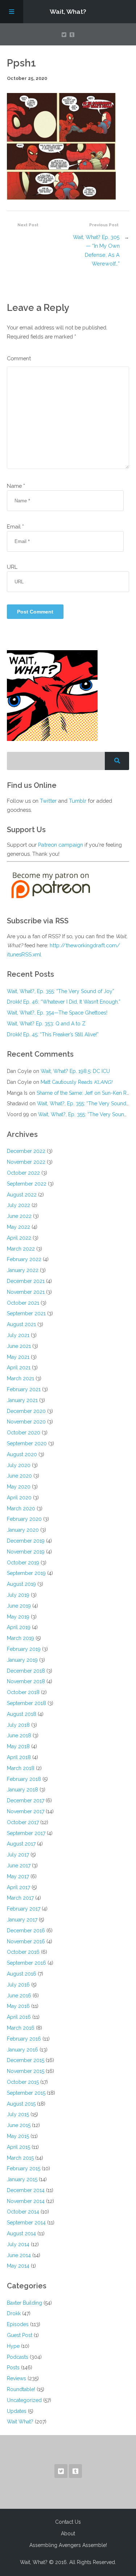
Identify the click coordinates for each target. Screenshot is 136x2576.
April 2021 (19, 1368)
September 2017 (26, 1833)
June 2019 (19, 1606)
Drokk (14, 2313)
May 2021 (18, 1357)
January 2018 (22, 1790)
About (68, 2534)
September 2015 (26, 2093)
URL (12, 567)
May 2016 (18, 2006)
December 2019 (26, 1541)
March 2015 (20, 2158)
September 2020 (27, 1443)
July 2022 (18, 1205)
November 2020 (26, 1422)
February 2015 (24, 2168)
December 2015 (26, 2060)
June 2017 (19, 1866)
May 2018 (18, 1746)
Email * (15, 526)
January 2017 (22, 1920)
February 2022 (24, 1259)
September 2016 (26, 1963)
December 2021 (26, 1281)
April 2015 (18, 2147)
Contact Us (68, 2522)
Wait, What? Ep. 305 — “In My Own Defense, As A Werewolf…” (96, 250)
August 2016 (22, 1974)
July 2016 (18, 1985)
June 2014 (19, 2255)
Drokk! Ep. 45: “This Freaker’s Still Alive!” (53, 1034)
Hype (13, 2346)
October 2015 (23, 2082)
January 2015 (22, 2179)
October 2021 (23, 1303)
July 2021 (18, 1335)
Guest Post (20, 2335)
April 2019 (19, 1627)
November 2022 (26, 1162)
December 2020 (26, 1411)
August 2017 (21, 1844)
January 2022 (23, 1270)
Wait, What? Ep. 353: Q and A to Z (46, 1024)
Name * (16, 486)
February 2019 (24, 1649)
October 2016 (23, 1952)
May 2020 (19, 1487)
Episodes (18, 2324)
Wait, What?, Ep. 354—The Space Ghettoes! (57, 1013)
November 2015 (26, 2071)
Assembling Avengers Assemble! (68, 2545)
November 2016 (26, 1941)
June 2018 (19, 1735)
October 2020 (24, 1433)
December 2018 (26, 1671)
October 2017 (23, 1822)
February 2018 (24, 1779)
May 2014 (18, 2266)
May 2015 (18, 2136)
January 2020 (23, 1530)
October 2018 (23, 1692)
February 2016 (24, 2039)
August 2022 (22, 1195)
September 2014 (26, 2223)
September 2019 (26, 1573)
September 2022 (27, 1184)
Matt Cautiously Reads (77, 1082)
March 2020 (21, 1508)
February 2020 (24, 1519)
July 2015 (18, 2114)
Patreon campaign (61, 845)
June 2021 (19, 1346)
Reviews (17, 2378)
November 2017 (26, 1811)
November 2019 (26, 1552)
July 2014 (18, 2244)
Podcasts (18, 2357)
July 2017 (18, 1855)
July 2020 (19, 1465)
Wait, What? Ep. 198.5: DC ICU (75, 1071)
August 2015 (21, 2104)
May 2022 (18, 1227)
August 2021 (21, 1324)
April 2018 (19, 1757)
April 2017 (18, 1887)
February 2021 (24, 1389)
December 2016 (26, 1931)
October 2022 (23, 1173)
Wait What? (20, 2422)
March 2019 (20, 1638)
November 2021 (26, 1292)
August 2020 (22, 1454)
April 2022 (19, 1238)
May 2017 (18, 1876)
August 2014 (21, 2233)
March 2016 (21, 2028)
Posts (13, 2368)
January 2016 (22, 2050)
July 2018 (18, 1725)
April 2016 (19, 2017)
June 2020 (19, 1476)
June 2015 (19, 2125)
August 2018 (22, 1714)
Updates (17, 2411)
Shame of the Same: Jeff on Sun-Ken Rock (86, 1093)
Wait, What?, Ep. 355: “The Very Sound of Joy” (61, 991)
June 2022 (19, 1216)
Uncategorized (24, 2400)
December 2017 (26, 1801)
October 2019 (23, 1563)
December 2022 (26, 1151)
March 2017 (20, 1898)
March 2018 (21, 1768)
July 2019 (18, 1595)
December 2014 (26, 2190)
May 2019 (18, 1617)
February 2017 (24, 1909)
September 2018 (26, 1703)
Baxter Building (24, 2303)
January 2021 (22, 1400)
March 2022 (21, 1249)
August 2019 (21, 1584)
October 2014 (23, 2212)
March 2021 (20, 1378)
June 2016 (19, 1996)
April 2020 (19, 1498)
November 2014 (26, 2201)
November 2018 (26, 1681)
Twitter (48, 801)
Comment (19, 358)
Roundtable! (21, 2389)
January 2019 (22, 1660)
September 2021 (26, 1313)
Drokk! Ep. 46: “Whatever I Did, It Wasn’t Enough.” (64, 1002)
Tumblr (78, 801)
